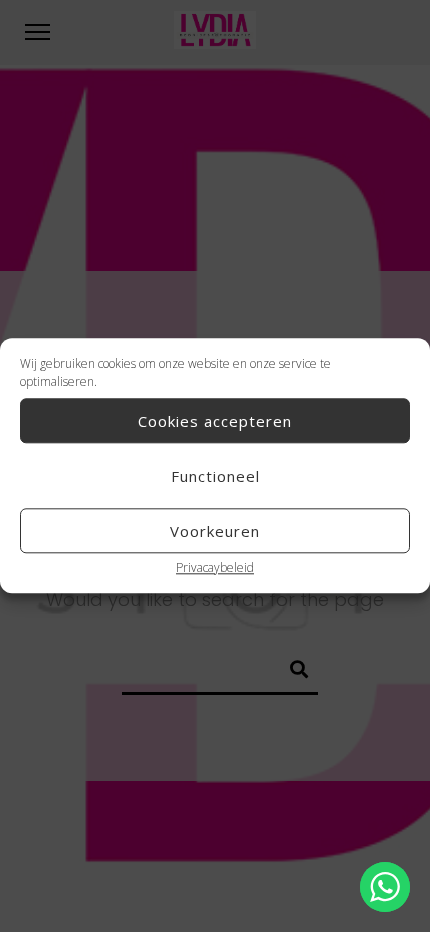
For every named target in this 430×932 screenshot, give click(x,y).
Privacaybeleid (215, 567)
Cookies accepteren (215, 421)
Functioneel (215, 476)
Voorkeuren (215, 531)
